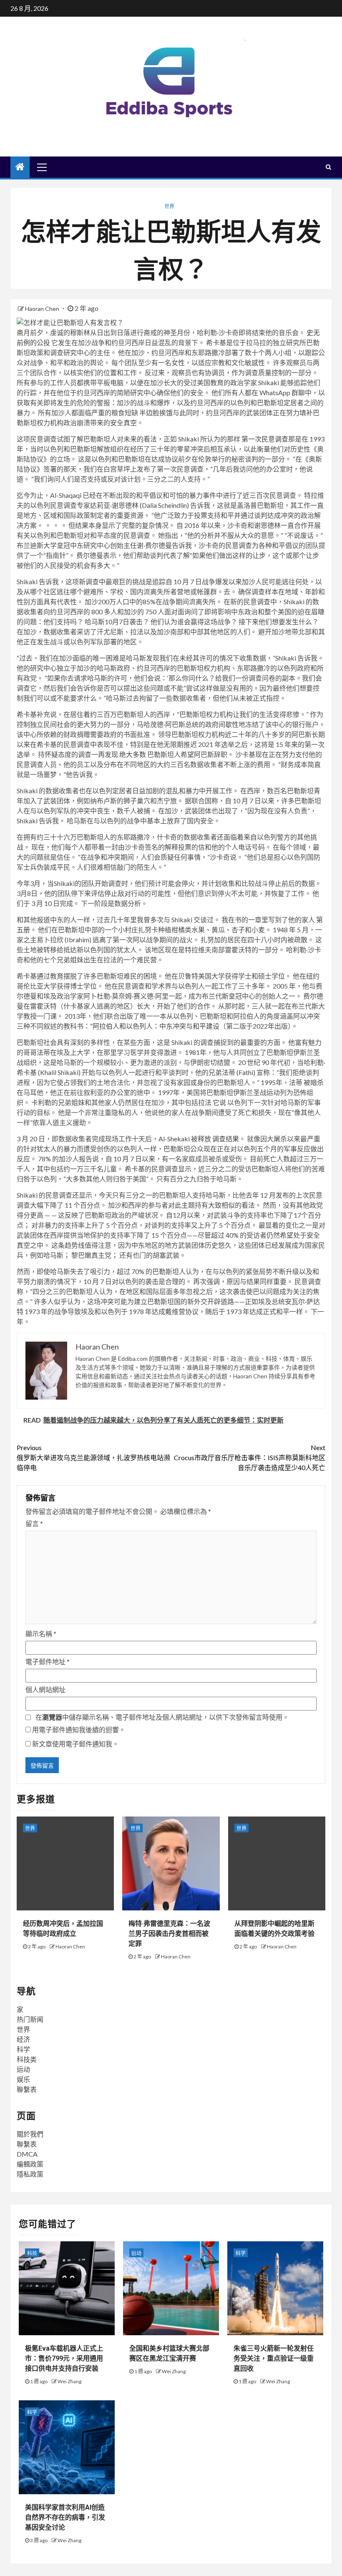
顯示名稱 (41, 1634)
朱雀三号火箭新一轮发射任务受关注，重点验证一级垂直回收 (274, 2358)
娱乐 (23, 2079)
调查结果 (226, 1139)
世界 (169, 206)
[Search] (328, 167)
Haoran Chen (43, 309)
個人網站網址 (45, 1689)
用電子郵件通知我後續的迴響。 (79, 1730)
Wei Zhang (69, 2381)
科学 (23, 2049)
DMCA (27, 2154)
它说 (219, 1102)
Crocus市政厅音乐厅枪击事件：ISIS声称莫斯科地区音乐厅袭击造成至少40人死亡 (250, 1457)
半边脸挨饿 (156, 413)
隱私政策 (30, 2174)
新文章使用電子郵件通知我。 (75, 1744)
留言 (34, 1523)
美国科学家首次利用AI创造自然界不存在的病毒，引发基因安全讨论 (65, 2517)
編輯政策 (30, 2164)
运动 (23, 2069)
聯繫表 (27, 2089)
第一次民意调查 (265, 439)
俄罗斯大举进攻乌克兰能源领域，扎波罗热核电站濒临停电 (93, 1457)
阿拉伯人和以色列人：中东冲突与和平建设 (156, 1026)
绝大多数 (133, 754)
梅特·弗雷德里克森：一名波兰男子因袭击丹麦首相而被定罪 (169, 1934)
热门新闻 (30, 2019)
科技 (32, 2253)
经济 (23, 2039)
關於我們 (30, 2134)
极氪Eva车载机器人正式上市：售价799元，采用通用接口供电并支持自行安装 (64, 2358)
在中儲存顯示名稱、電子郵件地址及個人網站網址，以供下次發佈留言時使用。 (162, 1717)
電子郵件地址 (48, 1661)
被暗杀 (314, 1082)
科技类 (27, 2059)
